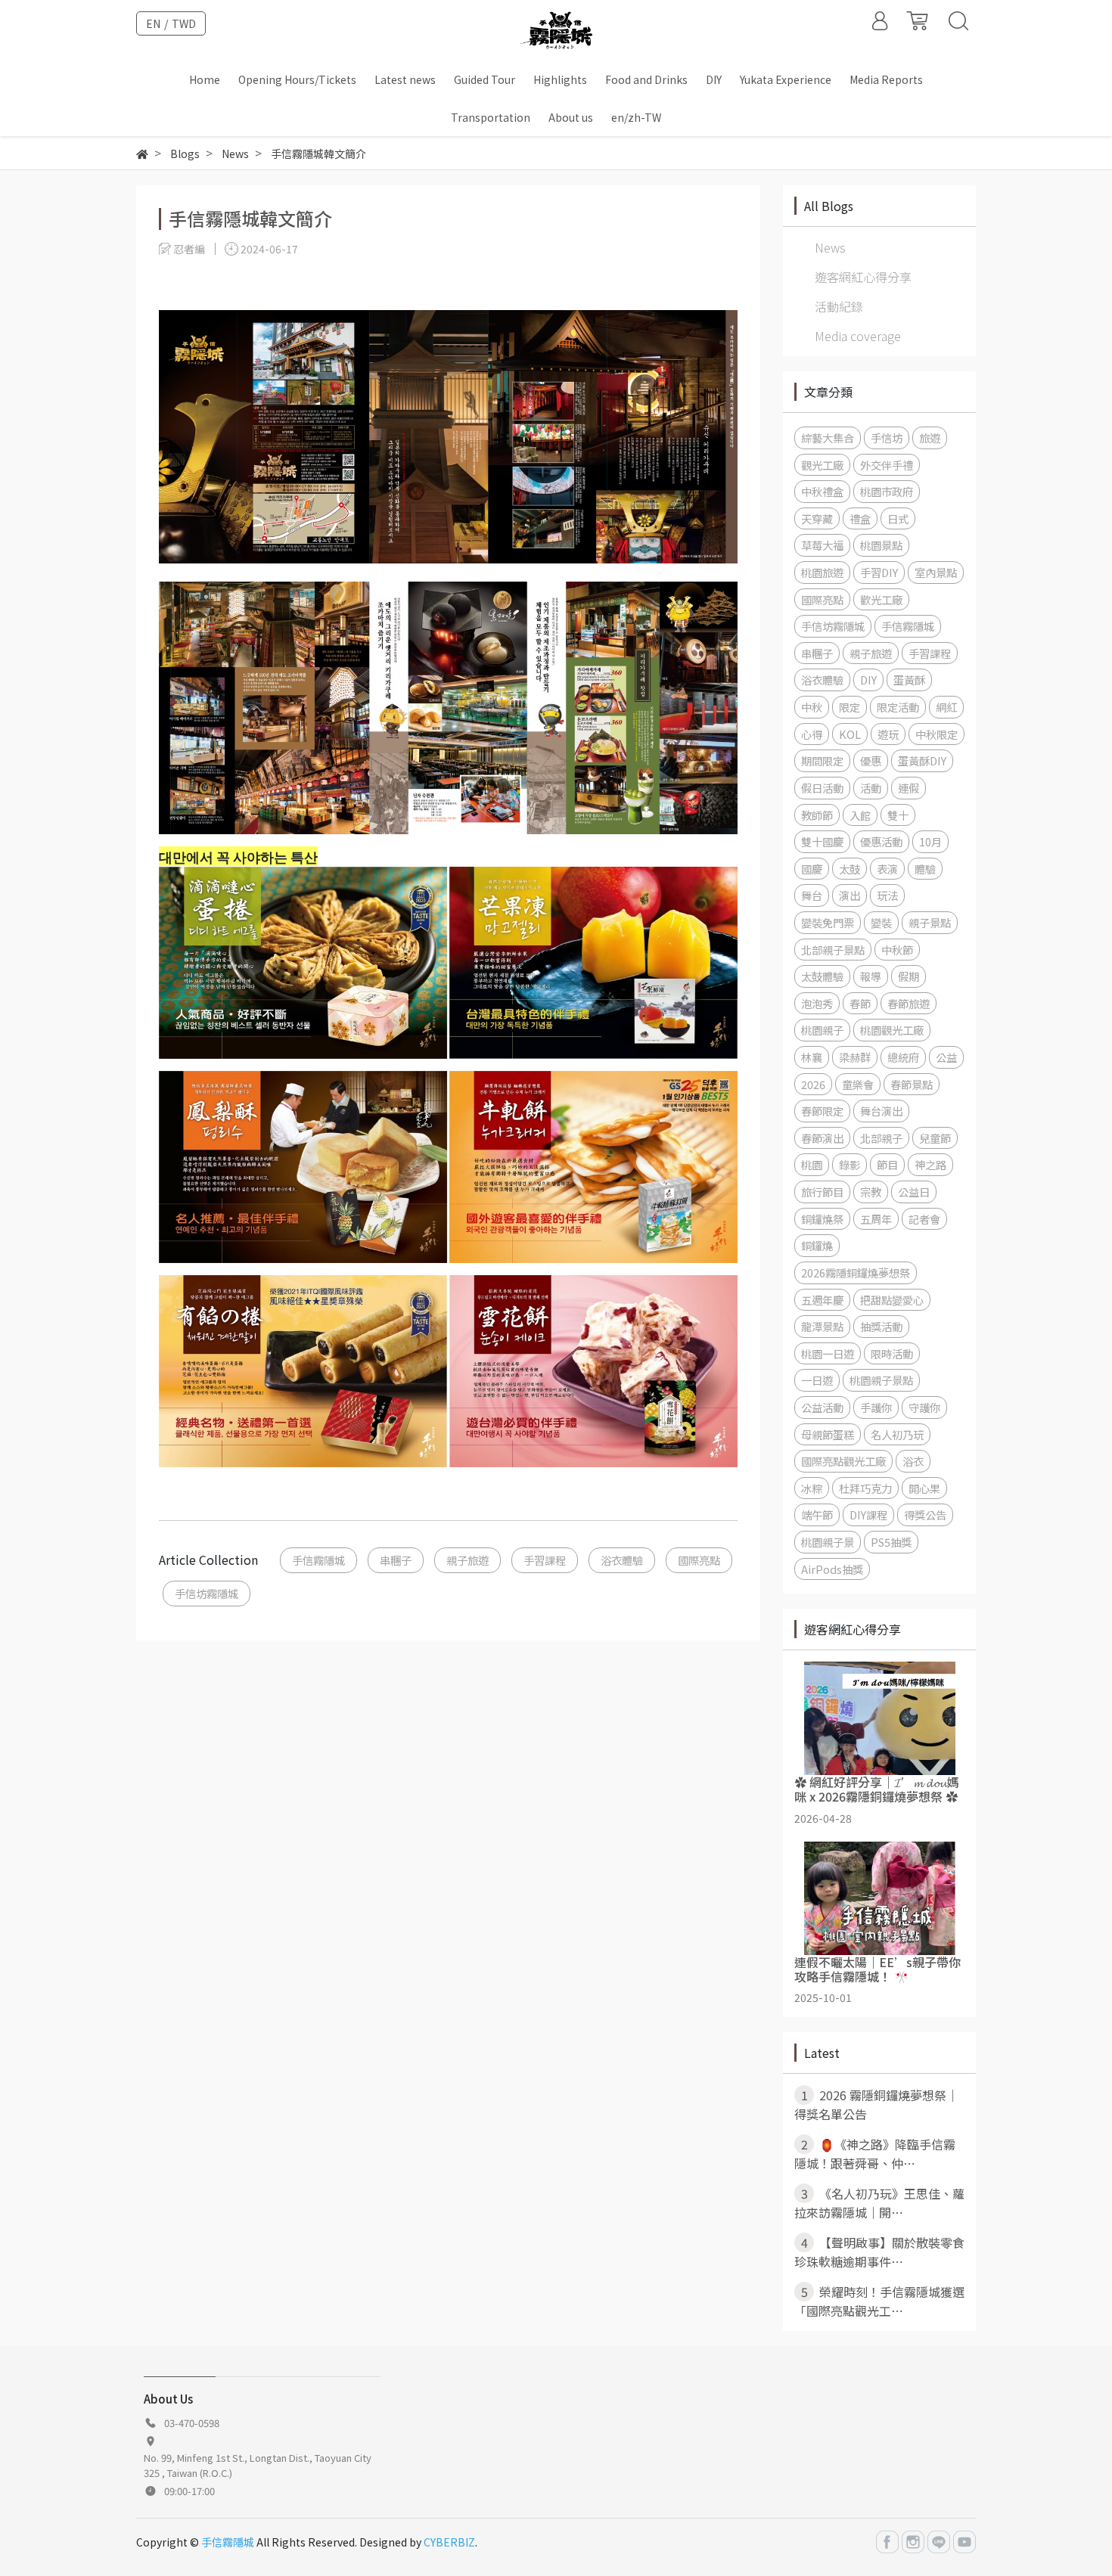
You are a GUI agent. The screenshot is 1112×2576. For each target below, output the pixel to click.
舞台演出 (881, 1111)
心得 (812, 734)
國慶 (812, 869)
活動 (871, 788)
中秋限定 (937, 734)
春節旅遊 (909, 1003)
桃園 (812, 1164)
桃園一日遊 (828, 1353)
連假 (909, 788)
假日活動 (822, 788)
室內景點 (936, 572)
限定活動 (898, 707)
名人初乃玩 (897, 1434)
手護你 (876, 1407)
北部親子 (881, 1138)
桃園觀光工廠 (892, 1030)
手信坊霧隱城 (207, 1593)
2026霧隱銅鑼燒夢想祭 (856, 1272)
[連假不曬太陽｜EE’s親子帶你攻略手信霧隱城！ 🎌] (879, 1898)
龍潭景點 (822, 1326)
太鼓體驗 (822, 976)
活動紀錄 (839, 306)
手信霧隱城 (318, 1560)
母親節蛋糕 (828, 1434)
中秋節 (897, 950)
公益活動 (822, 1407)
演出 (850, 895)
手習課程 (545, 1560)
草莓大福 (822, 545)
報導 (871, 976)
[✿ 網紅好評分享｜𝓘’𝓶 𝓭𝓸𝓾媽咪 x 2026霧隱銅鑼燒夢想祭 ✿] (879, 1718)
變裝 (881, 922)
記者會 (924, 1219)
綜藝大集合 (828, 438)
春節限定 (822, 1111)
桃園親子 (822, 1030)
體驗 (925, 869)
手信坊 (887, 438)
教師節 (817, 815)
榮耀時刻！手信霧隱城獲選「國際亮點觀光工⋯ (879, 2301)
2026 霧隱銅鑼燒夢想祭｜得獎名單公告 (876, 2104)
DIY (868, 680)
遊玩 (888, 734)
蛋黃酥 (909, 680)
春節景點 (912, 1084)
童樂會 (858, 1084)
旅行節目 (822, 1192)
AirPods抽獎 (832, 1569)
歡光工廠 (881, 599)
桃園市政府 (887, 491)
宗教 (871, 1192)
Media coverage (858, 336)
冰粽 (812, 1488)
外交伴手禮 (887, 465)
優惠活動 (881, 841)
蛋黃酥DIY (922, 760)
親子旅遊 (467, 1560)
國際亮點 (699, 1560)
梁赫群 (855, 1057)
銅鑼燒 (817, 1245)
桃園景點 (881, 545)
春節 (860, 1003)
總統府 (903, 1057)
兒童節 (935, 1138)
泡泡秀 (817, 1003)
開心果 (924, 1488)
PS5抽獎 (891, 1542)
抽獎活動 (881, 1326)
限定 (850, 707)
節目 (887, 1164)
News (830, 247)
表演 (887, 869)
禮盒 (860, 518)
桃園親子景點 (881, 1380)
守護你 (924, 1407)
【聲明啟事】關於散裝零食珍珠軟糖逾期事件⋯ (879, 2252)
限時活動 (892, 1353)
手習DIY (879, 572)
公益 (946, 1057)
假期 (909, 976)
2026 (813, 1084)
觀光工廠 (822, 465)
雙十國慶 (822, 841)
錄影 (850, 1164)
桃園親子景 (828, 1542)
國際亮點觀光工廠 (843, 1461)
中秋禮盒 (822, 491)
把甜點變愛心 (892, 1300)
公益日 (914, 1192)
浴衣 (913, 1461)
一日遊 (817, 1380)
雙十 (898, 815)
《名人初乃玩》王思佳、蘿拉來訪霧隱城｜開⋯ (879, 2203)
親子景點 (930, 922)
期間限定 (822, 760)
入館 (860, 815)
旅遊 (930, 438)
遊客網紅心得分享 (863, 277)
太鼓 (850, 869)
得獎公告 (925, 1515)
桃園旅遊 (822, 572)
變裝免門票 (828, 922)
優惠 (871, 760)
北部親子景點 (833, 950)
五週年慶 (822, 1300)
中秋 (812, 707)
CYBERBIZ (449, 2542)
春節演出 (822, 1138)
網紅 (946, 707)
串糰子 (396, 1560)
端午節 (817, 1515)
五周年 (876, 1219)
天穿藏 (817, 518)
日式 (898, 518)
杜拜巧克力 (865, 1488)
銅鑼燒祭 (822, 1219)
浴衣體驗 (622, 1560)
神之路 (930, 1164)
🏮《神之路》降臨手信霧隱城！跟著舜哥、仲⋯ (875, 2154)
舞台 (812, 895)
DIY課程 (868, 1515)
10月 (930, 841)
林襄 (812, 1057)
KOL (850, 734)
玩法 (887, 895)
